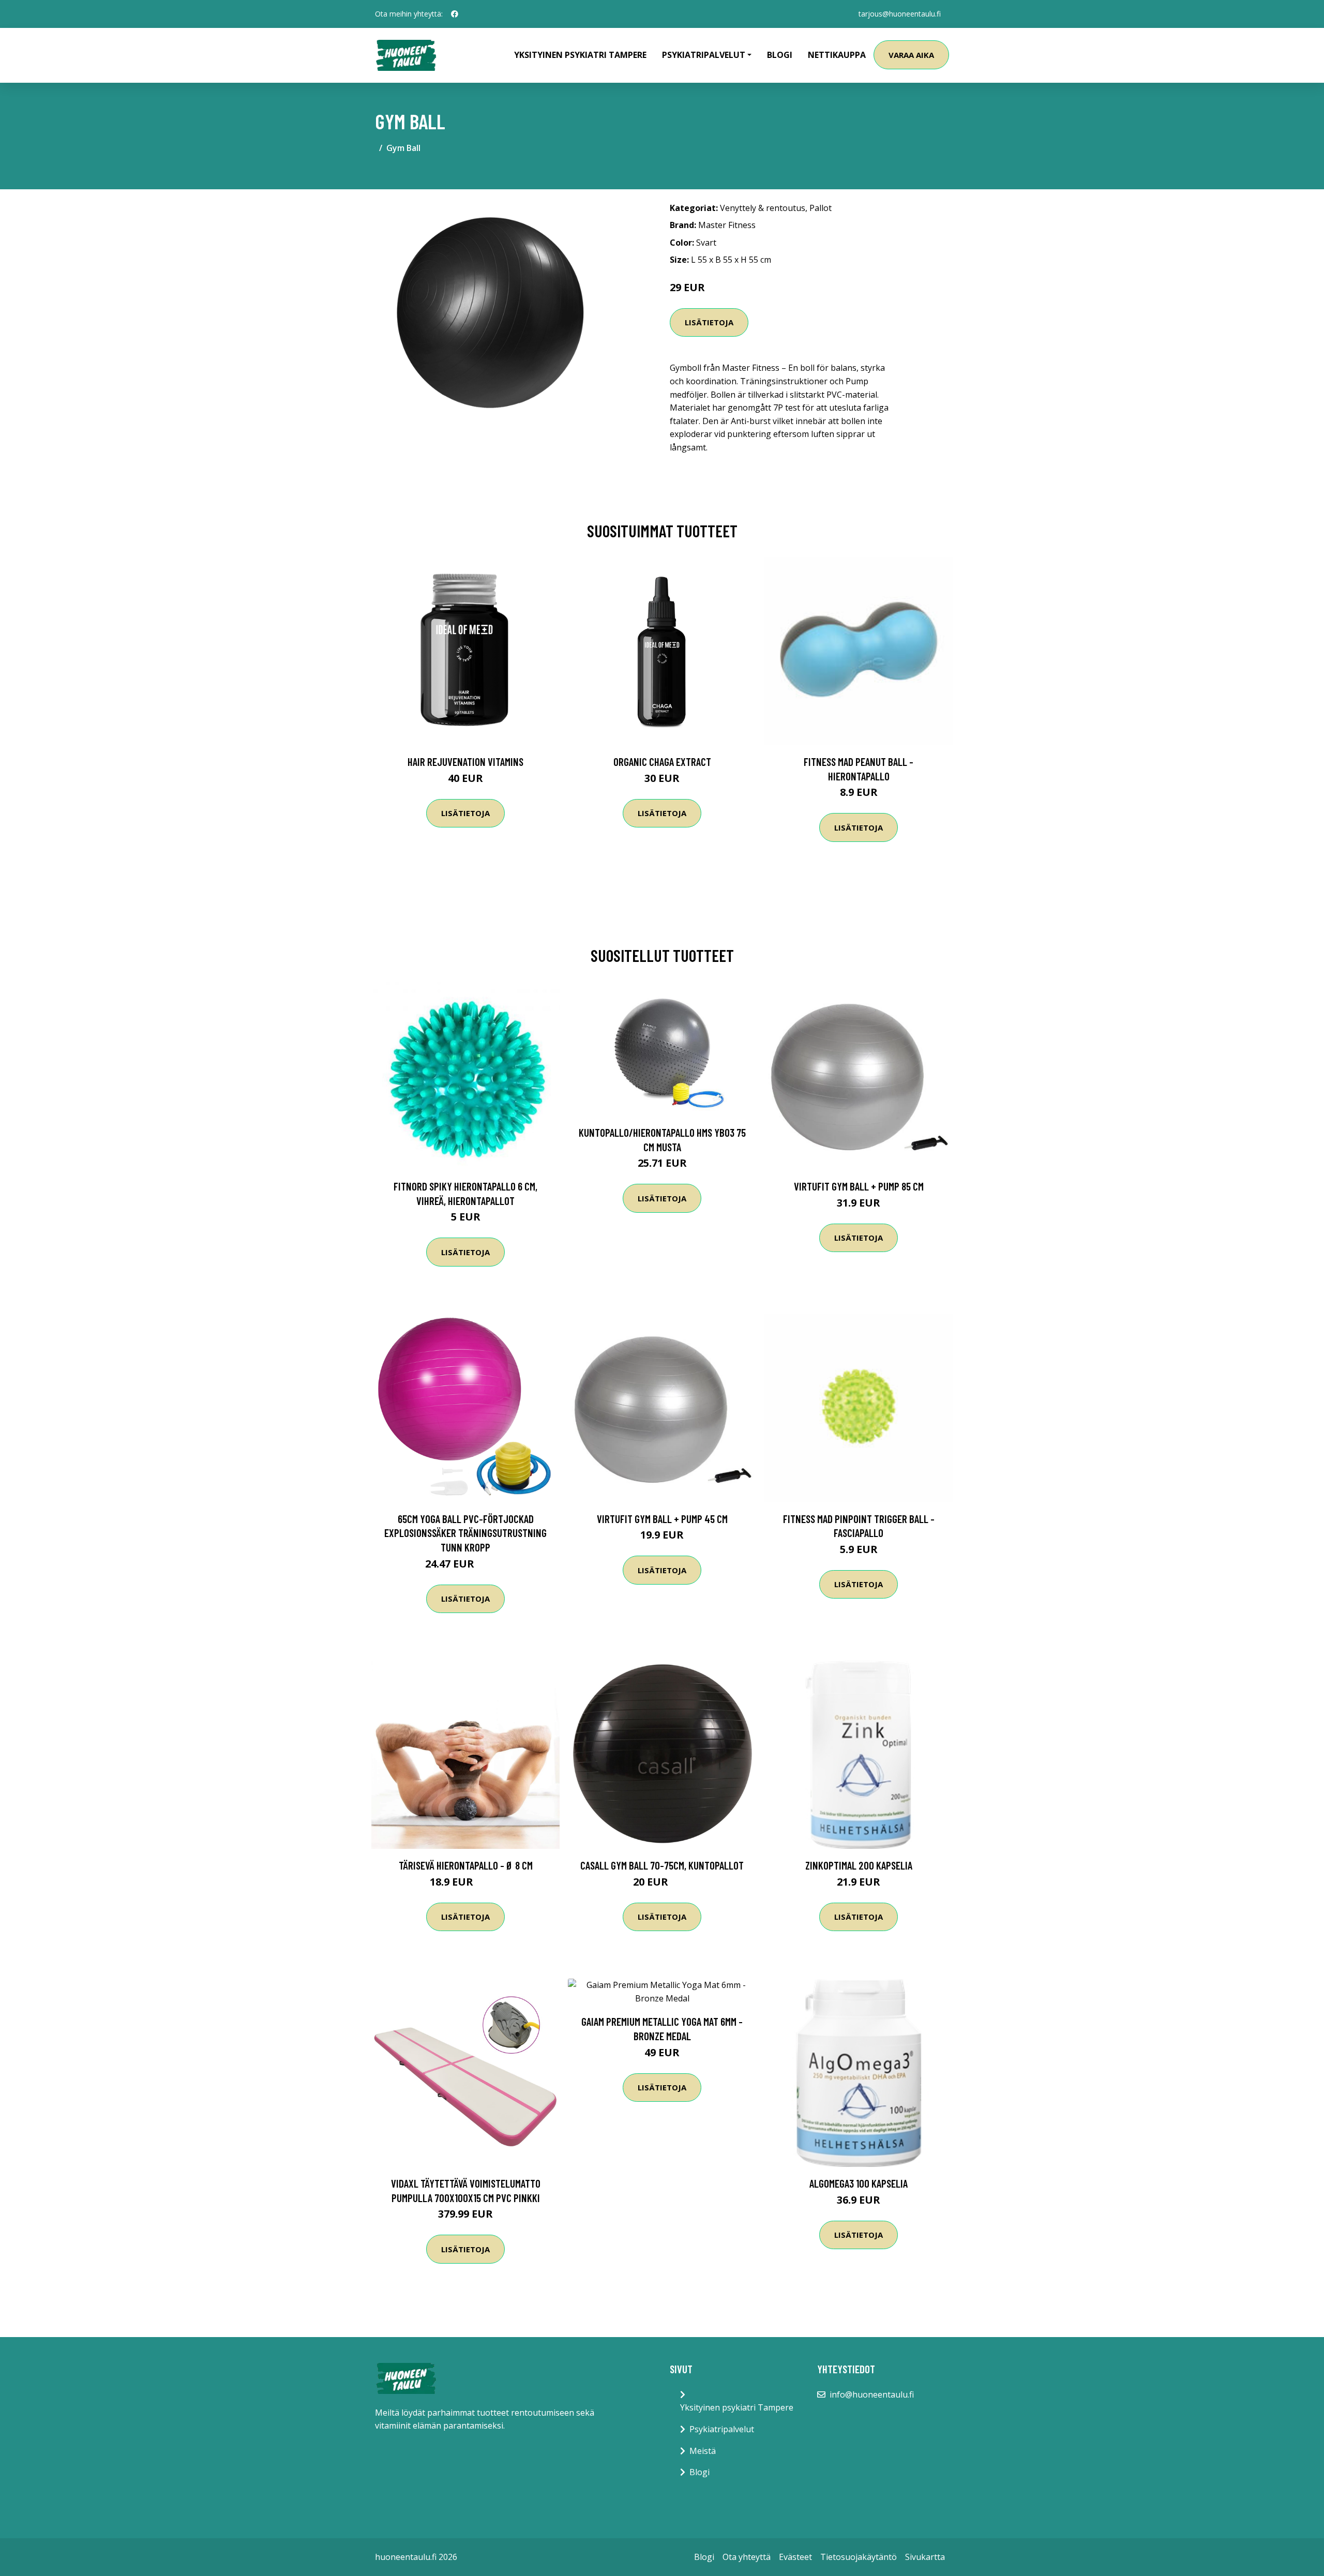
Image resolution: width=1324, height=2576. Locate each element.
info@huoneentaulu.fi (872, 2394)
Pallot (821, 208)
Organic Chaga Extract (662, 762)
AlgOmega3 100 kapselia (859, 2183)
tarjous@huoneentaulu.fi (900, 14)
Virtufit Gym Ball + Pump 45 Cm (662, 1519)
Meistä (703, 2451)
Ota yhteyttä (747, 2557)
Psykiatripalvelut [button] (704, 55)
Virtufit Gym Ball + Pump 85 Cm (859, 1186)
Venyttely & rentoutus (763, 208)
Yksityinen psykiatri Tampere (580, 55)
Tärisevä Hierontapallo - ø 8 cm (466, 1865)
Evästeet (795, 2557)
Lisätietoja (709, 322)
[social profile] (455, 14)
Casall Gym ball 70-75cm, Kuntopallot (662, 1865)
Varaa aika (911, 55)
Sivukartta (925, 2557)
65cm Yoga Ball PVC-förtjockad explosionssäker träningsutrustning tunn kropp (465, 1533)
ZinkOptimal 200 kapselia (859, 1865)
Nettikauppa (837, 55)
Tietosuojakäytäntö (859, 2557)
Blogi (780, 55)
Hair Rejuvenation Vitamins (465, 762)
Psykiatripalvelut (722, 2429)
